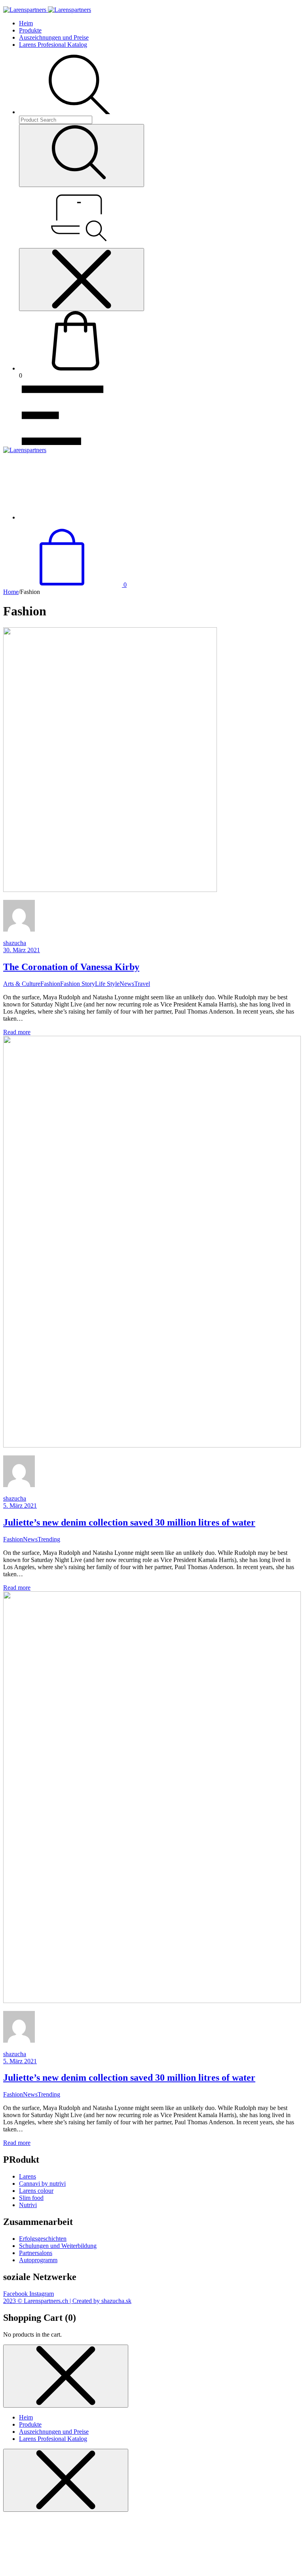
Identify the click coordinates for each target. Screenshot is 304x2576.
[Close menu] (82, 280)
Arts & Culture (22, 984)
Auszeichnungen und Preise (54, 37)
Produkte (30, 30)
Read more (17, 1032)
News (127, 984)
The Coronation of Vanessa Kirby (71, 967)
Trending (49, 1539)
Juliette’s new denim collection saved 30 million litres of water (129, 1522)
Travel (142, 984)
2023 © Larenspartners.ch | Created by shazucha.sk (67, 2301)
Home (11, 592)
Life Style (107, 984)
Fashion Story (78, 984)
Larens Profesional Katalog (53, 45)
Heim (26, 23)
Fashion (50, 984)
